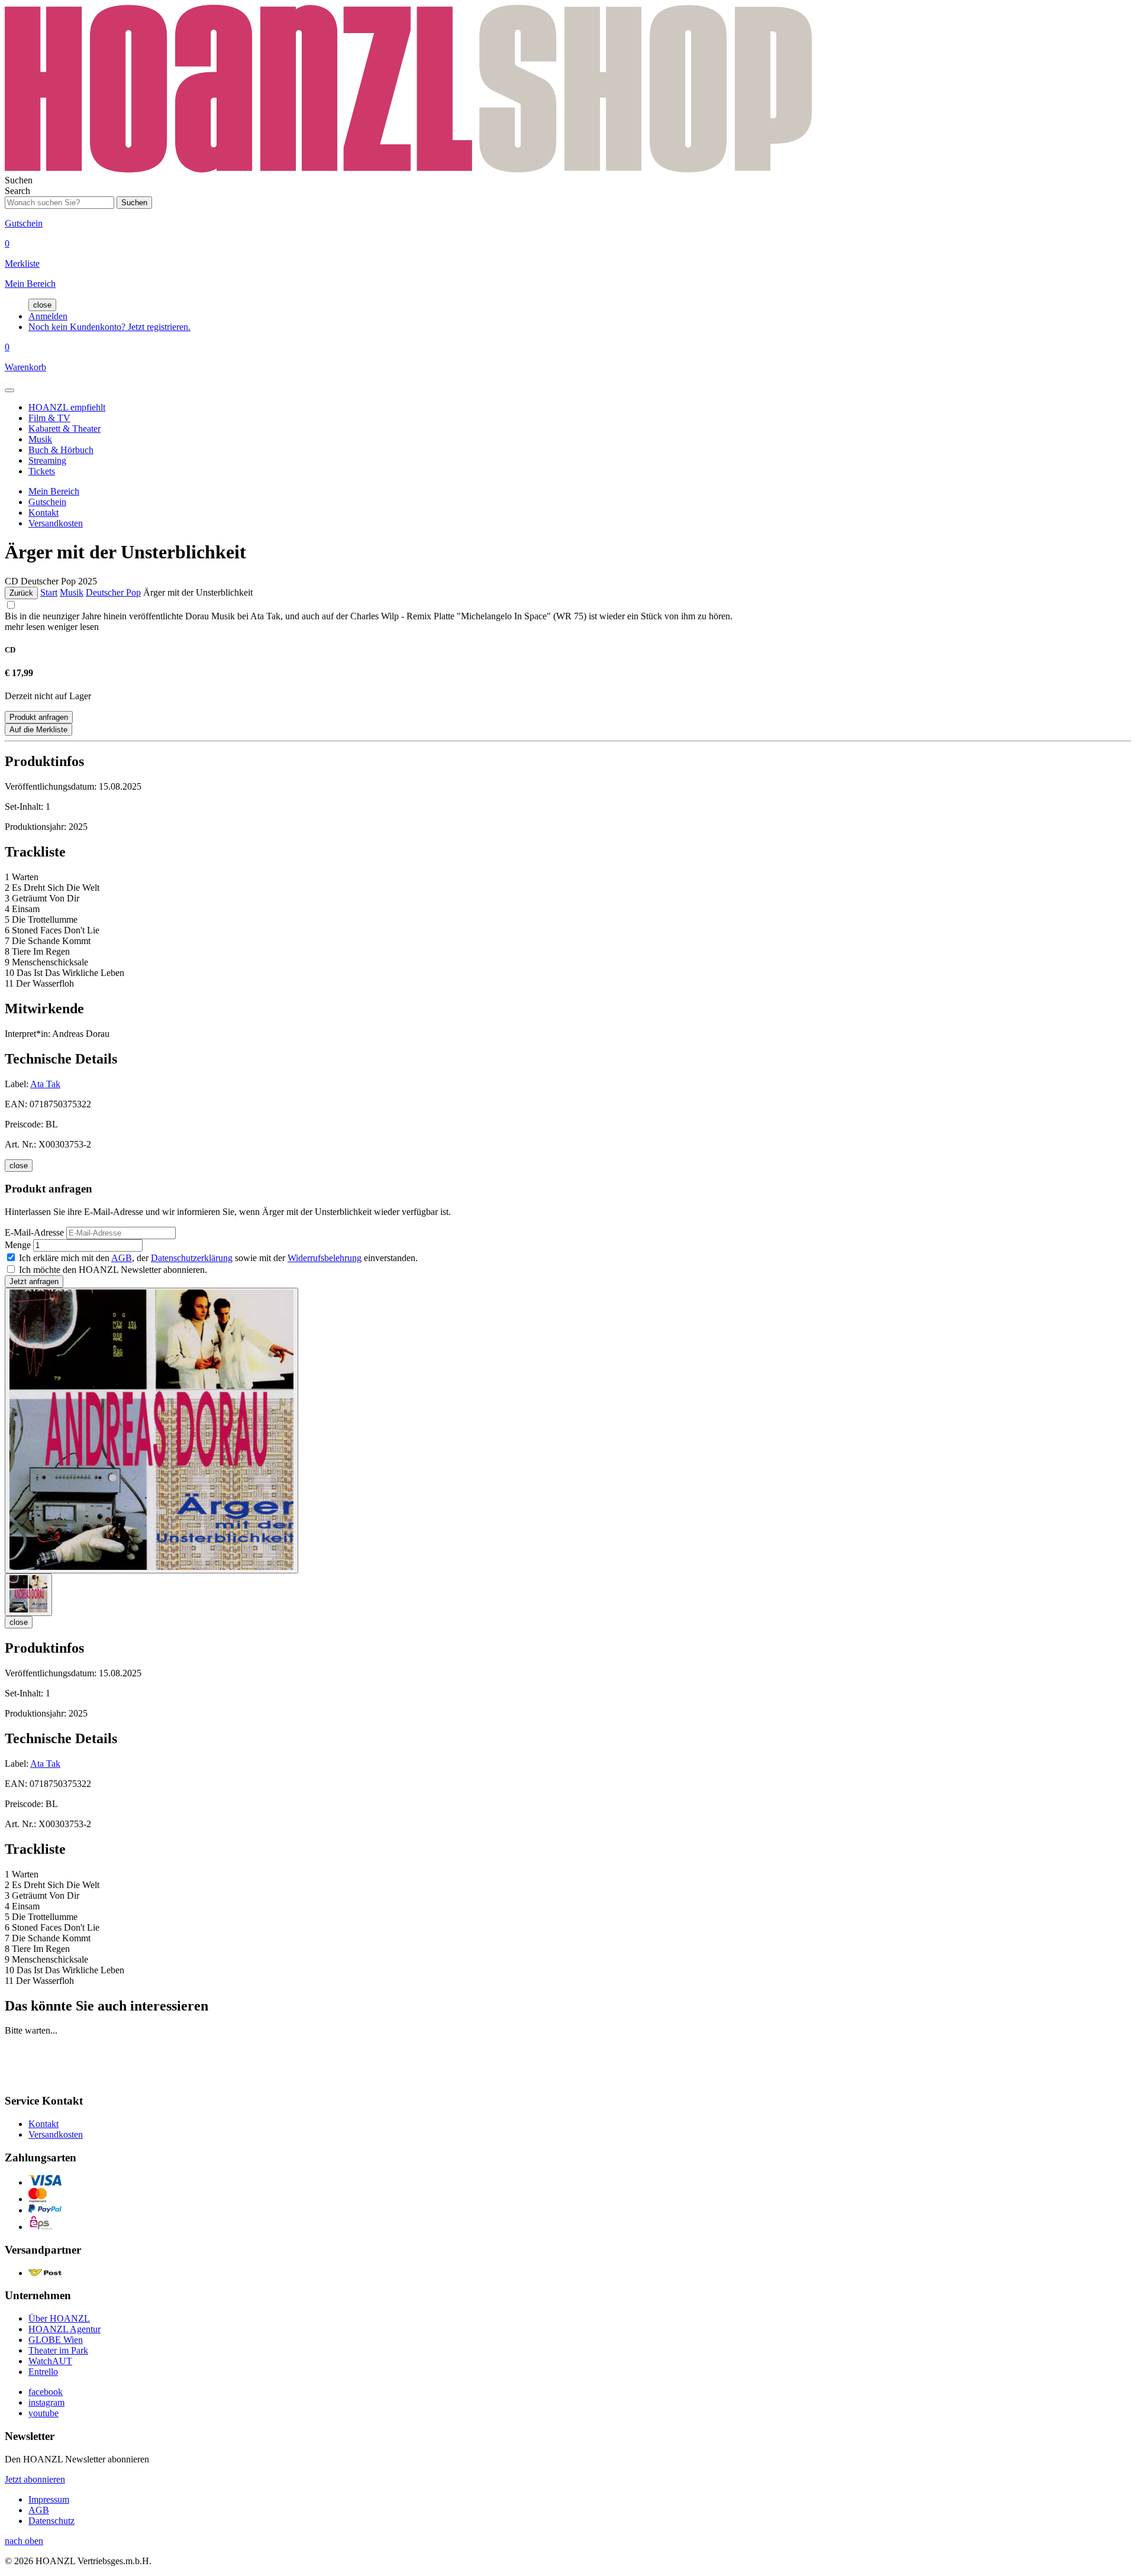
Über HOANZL (59, 2318)
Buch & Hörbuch (61, 450)
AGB (122, 1258)
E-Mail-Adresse (34, 1232)
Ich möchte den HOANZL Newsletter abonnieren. (113, 1270)
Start (49, 592)
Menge (18, 1245)
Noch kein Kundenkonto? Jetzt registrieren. (109, 327)
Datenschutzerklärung (192, 1258)
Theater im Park (58, 2350)
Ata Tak (45, 1084)
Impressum (49, 2499)
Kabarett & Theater (64, 429)
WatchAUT (50, 2361)
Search (17, 191)
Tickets (42, 471)
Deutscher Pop (113, 592)
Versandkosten (56, 523)
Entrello (43, 2372)
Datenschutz (51, 2521)
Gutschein (47, 502)
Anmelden (48, 316)
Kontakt (43, 513)
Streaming (47, 460)
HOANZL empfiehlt (67, 407)
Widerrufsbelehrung (325, 1258)
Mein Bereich (54, 491)
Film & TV (49, 418)
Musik (40, 439)
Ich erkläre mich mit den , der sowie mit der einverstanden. (218, 1258)
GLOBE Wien (56, 2340)
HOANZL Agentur (64, 2329)
